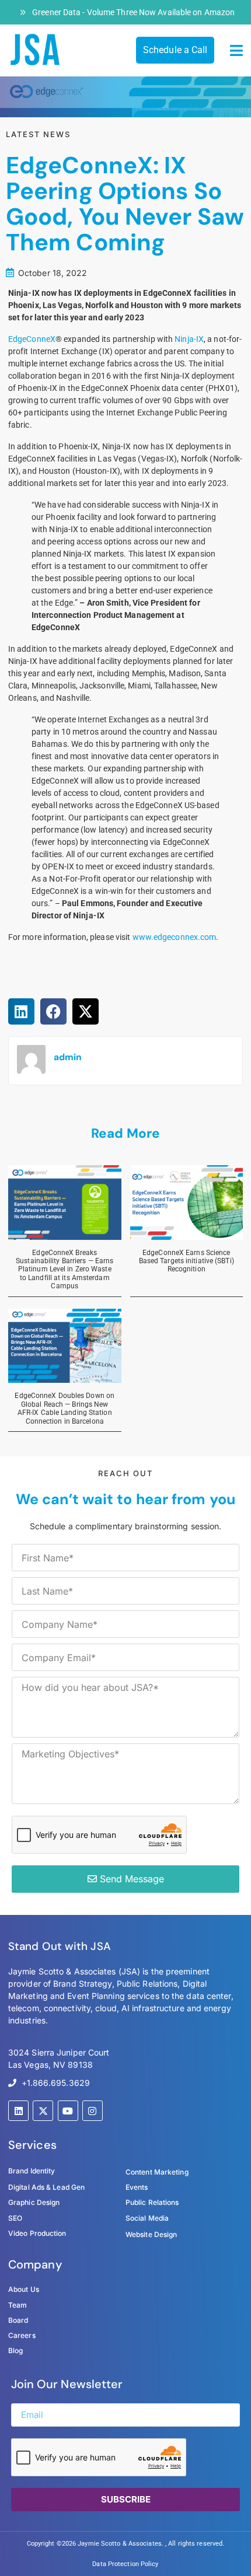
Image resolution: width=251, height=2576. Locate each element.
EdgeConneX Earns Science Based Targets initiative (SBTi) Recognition (186, 1261)
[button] (236, 51)
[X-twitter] (43, 2111)
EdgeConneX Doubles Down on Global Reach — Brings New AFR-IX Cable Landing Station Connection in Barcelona (65, 1408)
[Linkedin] (18, 2111)
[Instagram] (93, 2111)
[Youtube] (68, 2111)
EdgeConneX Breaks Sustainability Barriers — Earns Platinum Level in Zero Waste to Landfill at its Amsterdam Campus (65, 1270)
